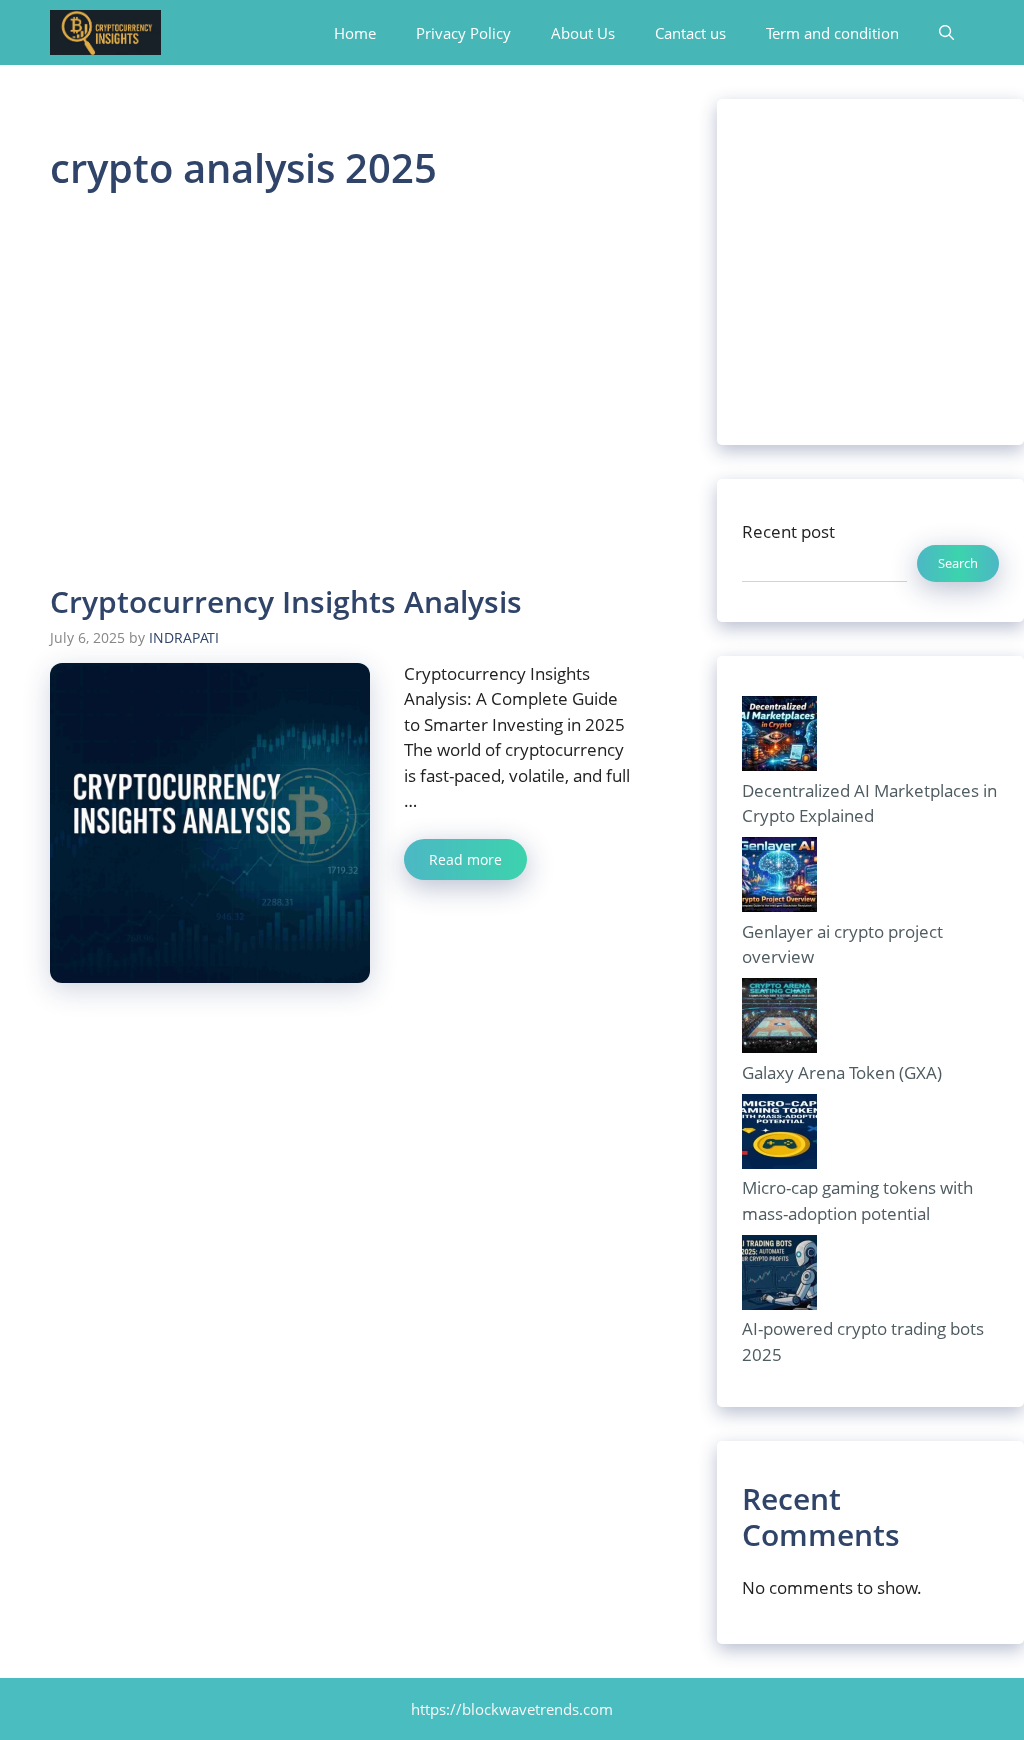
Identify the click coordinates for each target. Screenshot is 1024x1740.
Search (958, 563)
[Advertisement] (341, 391)
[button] (946, 33)
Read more (465, 859)
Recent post (788, 531)
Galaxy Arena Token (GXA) (842, 1072)
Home (355, 33)
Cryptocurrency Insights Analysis (286, 601)
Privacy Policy (463, 33)
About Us (583, 33)
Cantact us (690, 33)
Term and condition (832, 33)
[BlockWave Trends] (105, 32)
